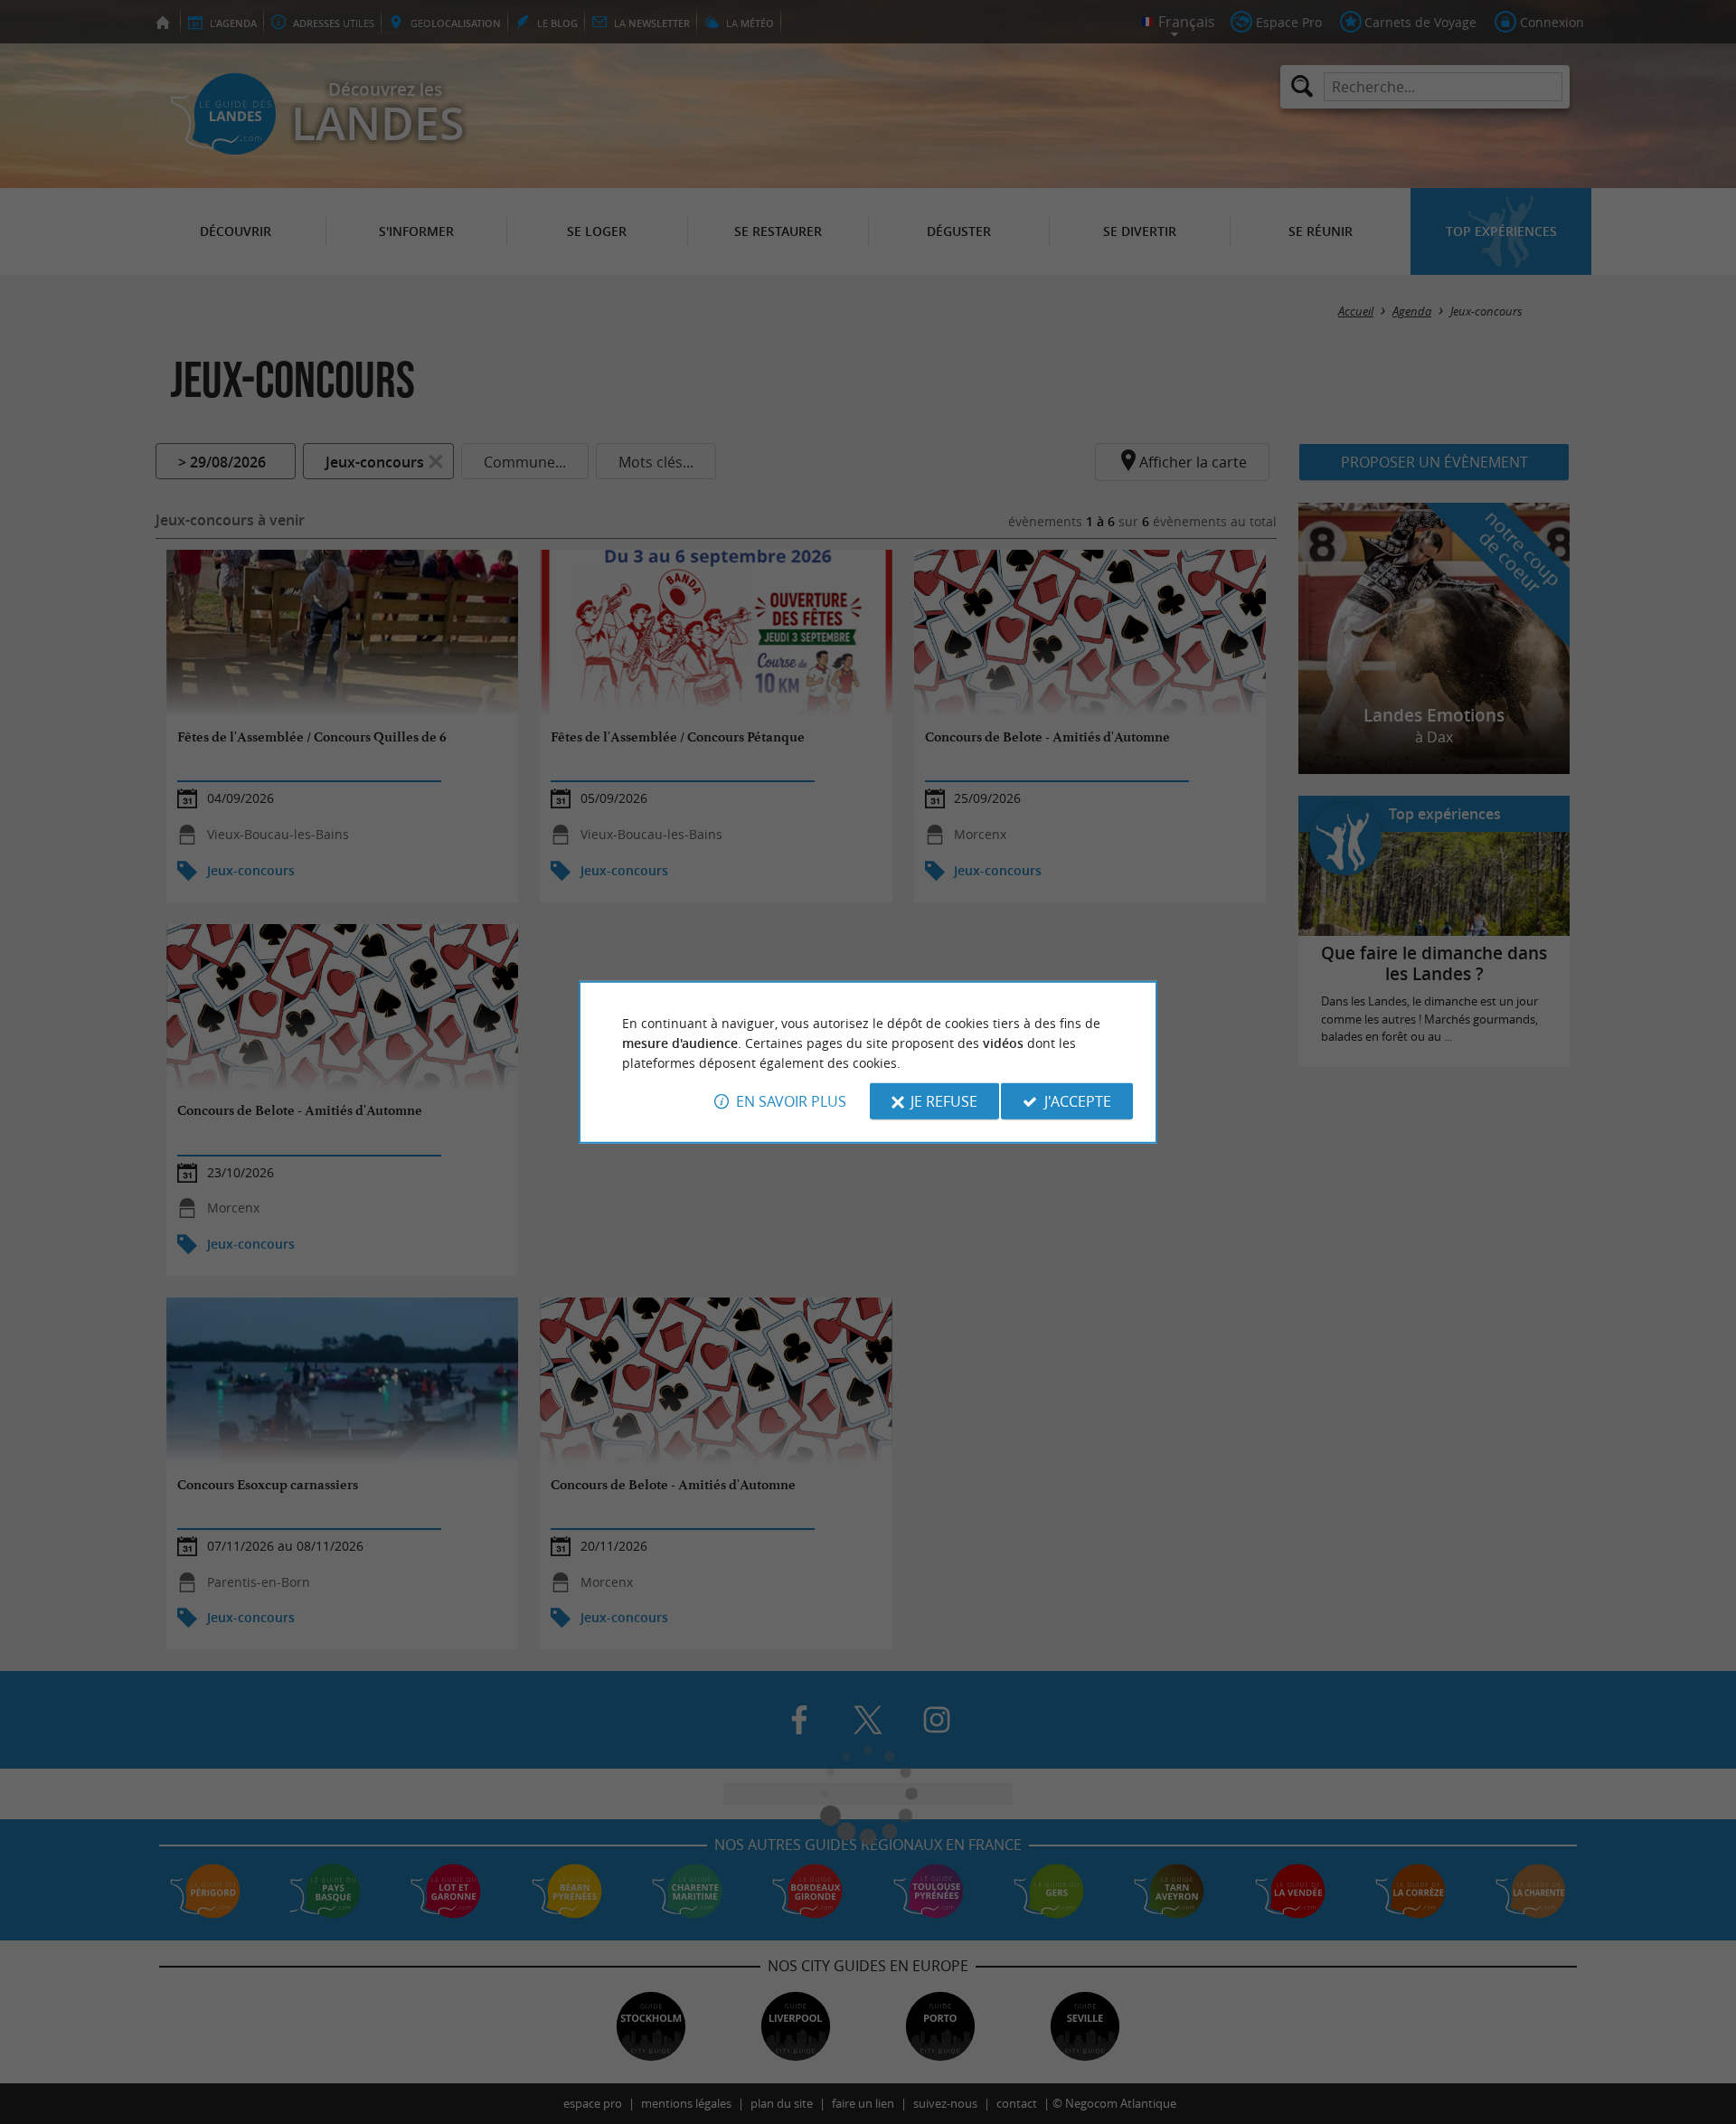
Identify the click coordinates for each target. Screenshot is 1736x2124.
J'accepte (1078, 1101)
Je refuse (944, 1101)
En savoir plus (791, 1101)
